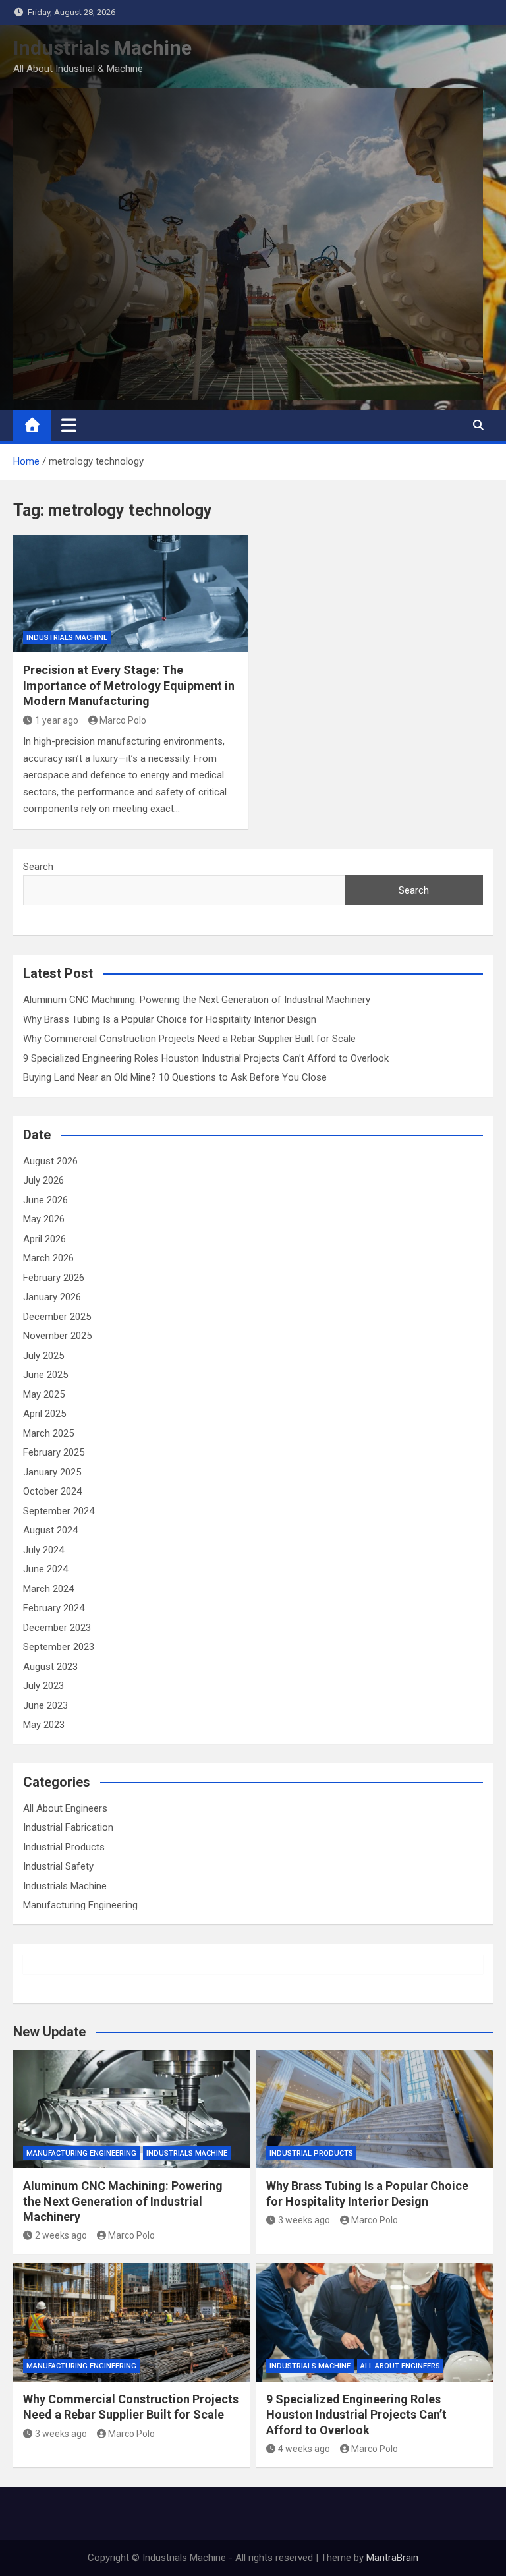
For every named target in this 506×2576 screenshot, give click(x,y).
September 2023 (59, 1647)
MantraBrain (392, 2558)
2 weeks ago (61, 2235)
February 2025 (54, 1452)
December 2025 (57, 1317)
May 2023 (44, 1725)
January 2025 (52, 1472)
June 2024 (45, 1569)
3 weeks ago (304, 2220)
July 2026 (43, 1180)
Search (38, 867)
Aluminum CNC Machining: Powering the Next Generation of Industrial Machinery (197, 1000)
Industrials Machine (102, 48)
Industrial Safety (58, 1866)
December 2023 (57, 1628)
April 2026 (44, 1239)
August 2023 (50, 1667)
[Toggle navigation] (69, 425)
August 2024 (50, 1530)
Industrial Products (64, 1847)
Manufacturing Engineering (80, 1905)
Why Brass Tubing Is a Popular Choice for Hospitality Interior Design (171, 1019)
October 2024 (52, 1491)
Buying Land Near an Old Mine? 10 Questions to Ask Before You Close (175, 1077)
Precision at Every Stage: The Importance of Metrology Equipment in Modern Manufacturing (129, 685)
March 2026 (48, 1258)
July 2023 (43, 1686)
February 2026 (54, 1278)
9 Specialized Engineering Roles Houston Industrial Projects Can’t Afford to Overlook (206, 1058)
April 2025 (44, 1414)
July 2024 (43, 1550)
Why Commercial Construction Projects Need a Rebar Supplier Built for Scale (189, 1039)
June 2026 (45, 1200)
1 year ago (57, 720)
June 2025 (45, 1375)
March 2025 (48, 1433)
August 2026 (50, 1161)
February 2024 (54, 1608)
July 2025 (43, 1356)
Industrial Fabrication (68, 1827)
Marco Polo (123, 720)
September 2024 (59, 1511)
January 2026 (52, 1297)
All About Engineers (65, 1808)
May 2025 (44, 1394)
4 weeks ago (304, 2449)
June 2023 (45, 1705)
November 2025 (57, 1336)
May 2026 (44, 1219)
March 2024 (48, 1589)
